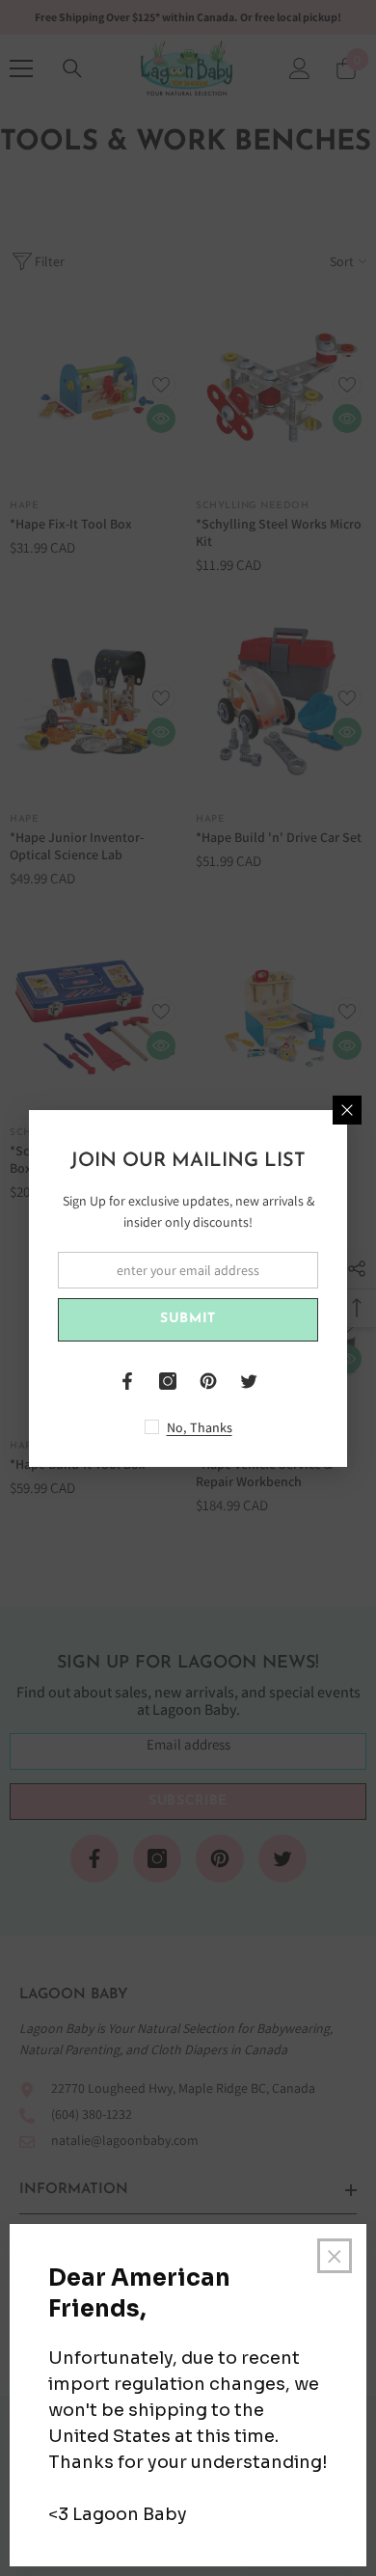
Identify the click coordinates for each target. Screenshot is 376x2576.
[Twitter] (249, 1381)
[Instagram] (168, 1381)
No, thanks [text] (200, 1427)
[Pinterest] (208, 1381)
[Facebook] (127, 1381)
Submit (188, 1319)
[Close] (347, 1110)
